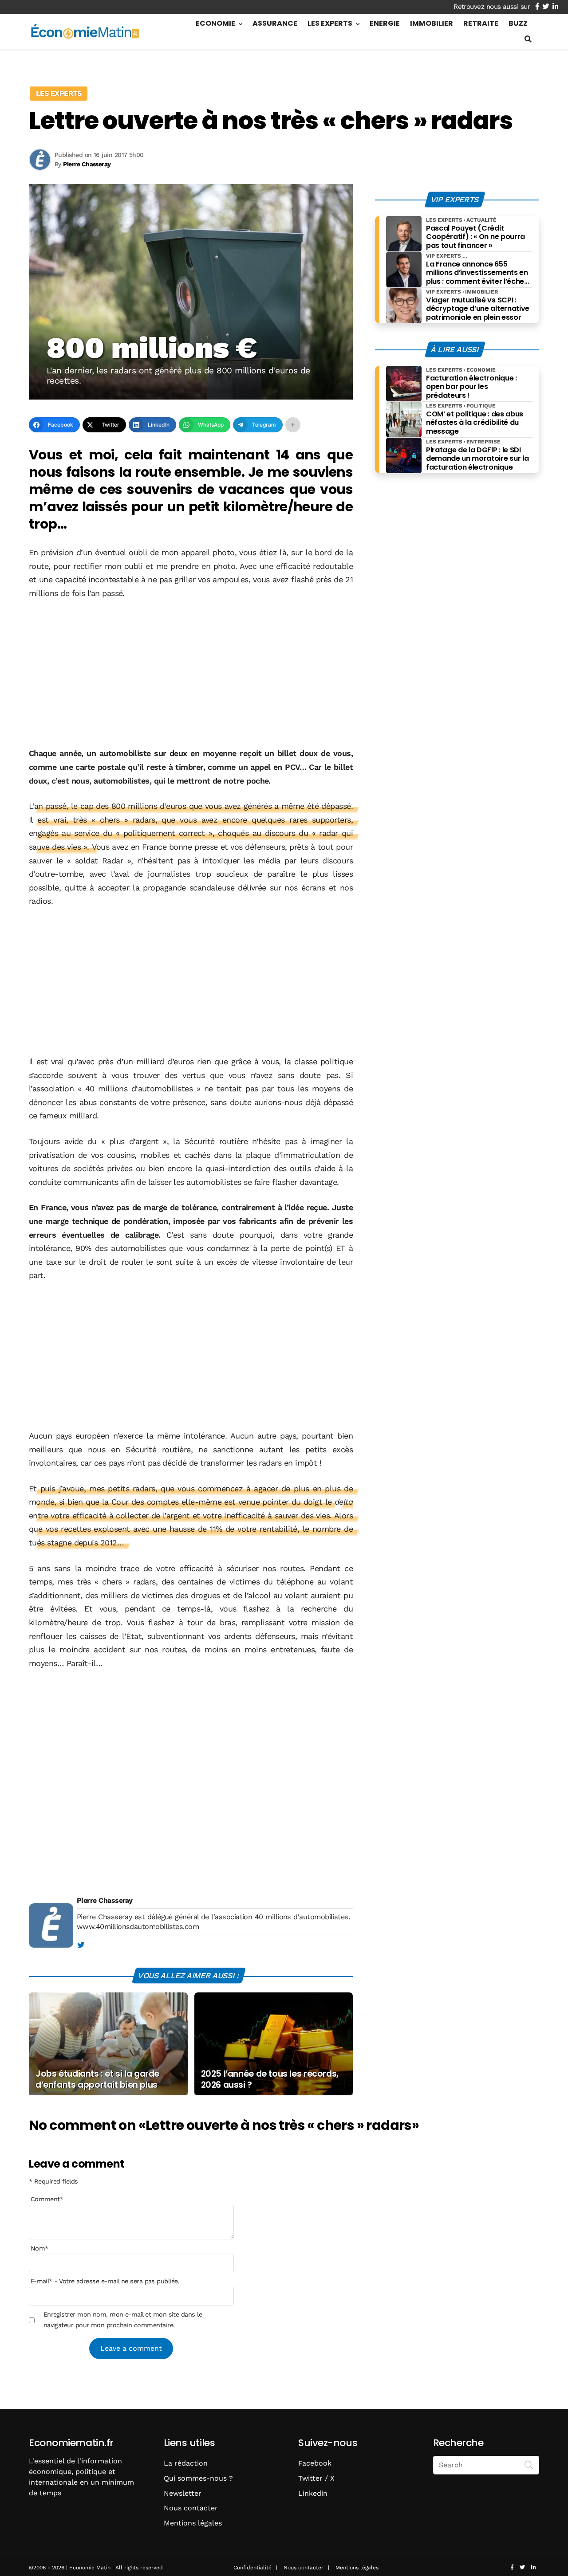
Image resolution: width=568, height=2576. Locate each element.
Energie (385, 23)
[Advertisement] (191, 674)
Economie (215, 23)
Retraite (481, 23)
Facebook (315, 2463)
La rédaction (186, 2463)
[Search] (529, 2464)
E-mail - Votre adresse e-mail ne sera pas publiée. (105, 2281)
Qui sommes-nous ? (198, 2478)
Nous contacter (191, 2508)
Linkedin (313, 2493)
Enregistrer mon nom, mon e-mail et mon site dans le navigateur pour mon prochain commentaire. (123, 2320)
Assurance (275, 23)
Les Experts (330, 23)
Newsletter (183, 2493)
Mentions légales (193, 2523)
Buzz (518, 23)
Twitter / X (316, 2478)
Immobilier (432, 23)
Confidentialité (252, 2568)
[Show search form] (528, 39)
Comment (47, 2199)
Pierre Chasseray (105, 1900)
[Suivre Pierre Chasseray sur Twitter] (81, 1945)
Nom (39, 2248)
